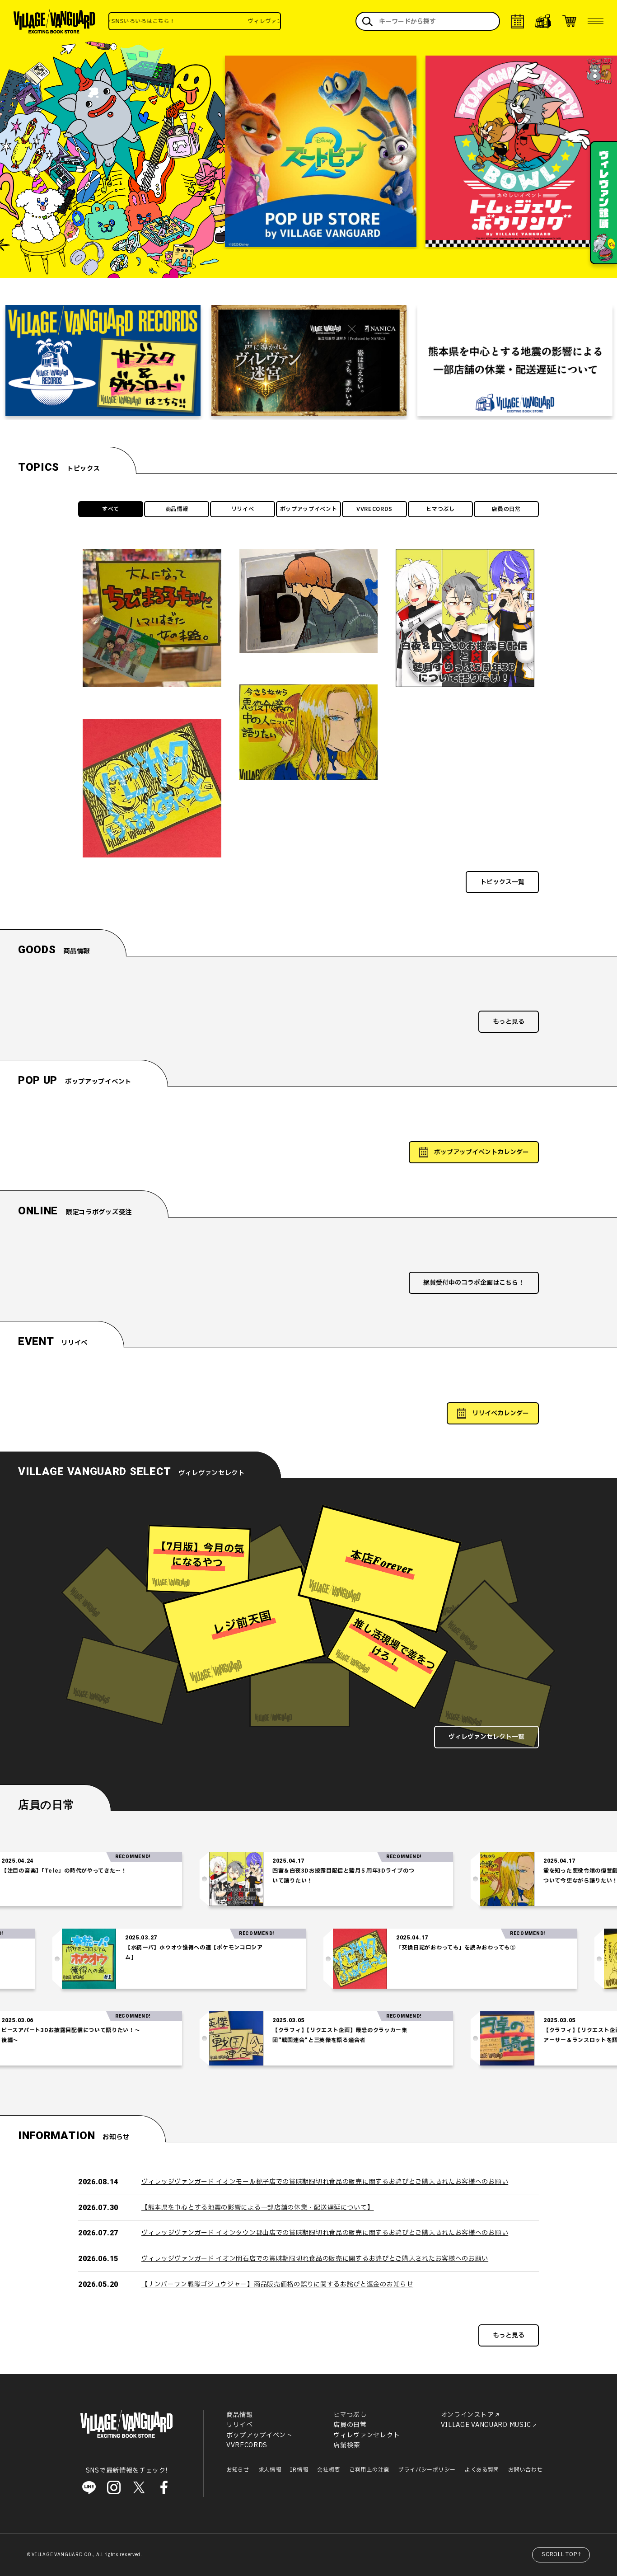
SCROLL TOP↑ (562, 2554)
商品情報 (177, 509)
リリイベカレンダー (500, 1413)
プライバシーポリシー (427, 2470)
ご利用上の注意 (369, 2470)
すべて (111, 509)
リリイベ (243, 509)
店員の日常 (506, 509)
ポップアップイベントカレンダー (481, 1152)
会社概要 (329, 2470)
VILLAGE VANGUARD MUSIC (486, 2425)
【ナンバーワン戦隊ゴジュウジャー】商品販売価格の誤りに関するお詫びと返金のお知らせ (277, 2284)
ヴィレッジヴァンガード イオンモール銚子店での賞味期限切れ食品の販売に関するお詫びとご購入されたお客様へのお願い (325, 2182)
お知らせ (238, 2470)
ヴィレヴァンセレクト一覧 (486, 1737)
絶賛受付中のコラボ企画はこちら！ (474, 1283)
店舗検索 (347, 2445)
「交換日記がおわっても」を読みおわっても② (529, 1948)
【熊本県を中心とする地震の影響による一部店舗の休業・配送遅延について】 (258, 2208)
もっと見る (509, 1022)
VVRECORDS (374, 509)
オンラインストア (467, 2415)
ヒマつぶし (440, 509)
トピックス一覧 (502, 882)
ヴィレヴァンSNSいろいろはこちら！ (252, 21)
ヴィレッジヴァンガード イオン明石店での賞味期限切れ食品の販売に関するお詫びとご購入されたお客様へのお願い (315, 2259)
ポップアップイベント (309, 509)
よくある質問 (482, 2470)
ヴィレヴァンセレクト (367, 2435)
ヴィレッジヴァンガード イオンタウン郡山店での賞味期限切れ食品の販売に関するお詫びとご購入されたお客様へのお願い (325, 2233)
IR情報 (299, 2470)
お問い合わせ (525, 2470)
